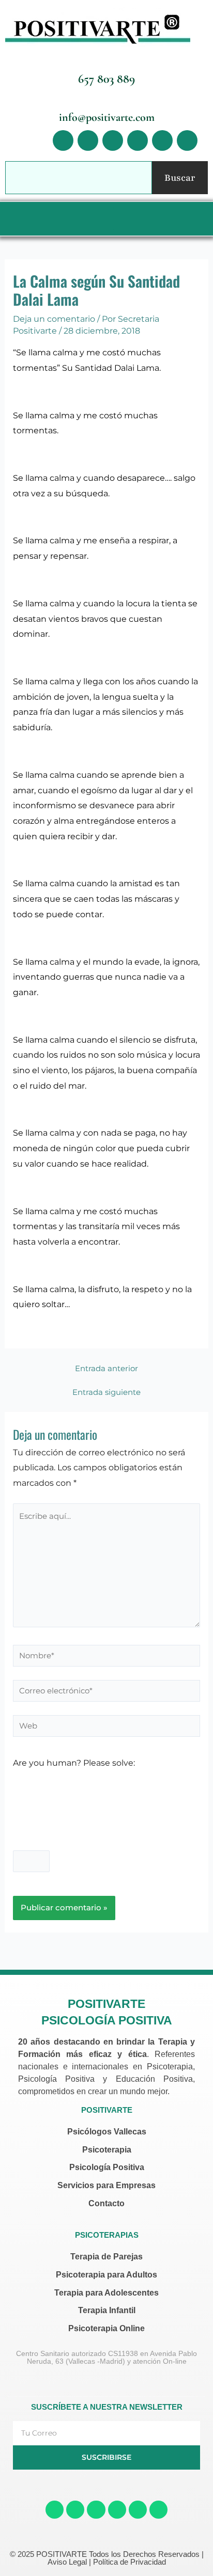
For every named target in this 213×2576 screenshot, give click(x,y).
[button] (104, 219)
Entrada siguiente (106, 1393)
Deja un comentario (54, 319)
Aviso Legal (67, 2562)
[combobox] (79, 178)
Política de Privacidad (130, 2562)
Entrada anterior (106, 1369)
